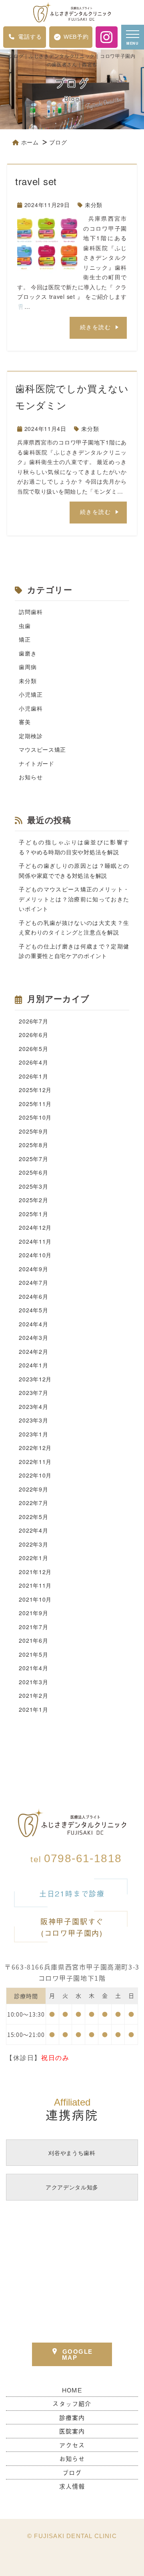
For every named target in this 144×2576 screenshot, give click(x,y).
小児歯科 (31, 708)
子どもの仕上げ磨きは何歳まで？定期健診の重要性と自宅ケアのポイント (74, 951)
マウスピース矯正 (42, 749)
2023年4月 (33, 1407)
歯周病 (28, 667)
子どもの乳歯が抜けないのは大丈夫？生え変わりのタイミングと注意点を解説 (74, 927)
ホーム (30, 142)
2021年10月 (35, 1599)
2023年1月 (33, 1434)
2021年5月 (33, 1654)
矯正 (25, 639)
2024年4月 (33, 1324)
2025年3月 (33, 1186)
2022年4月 (33, 1530)
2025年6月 (33, 1172)
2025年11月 (35, 1104)
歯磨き (28, 653)
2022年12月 (35, 1448)
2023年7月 (33, 1393)
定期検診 (31, 736)
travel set (36, 181)
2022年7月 (33, 1503)
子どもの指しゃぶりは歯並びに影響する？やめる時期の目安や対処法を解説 (74, 847)
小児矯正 (31, 694)
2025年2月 (33, 1200)
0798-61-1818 (76, 1858)
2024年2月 (33, 1351)
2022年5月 (33, 1517)
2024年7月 (33, 1282)
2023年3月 (33, 1420)
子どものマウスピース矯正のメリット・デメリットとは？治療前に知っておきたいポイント (74, 899)
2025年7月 (33, 1159)
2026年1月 (33, 1076)
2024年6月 (33, 1296)
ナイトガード (36, 763)
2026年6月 (33, 1035)
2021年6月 (33, 1640)
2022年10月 (35, 1475)
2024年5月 (33, 1310)
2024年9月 (33, 1269)
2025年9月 (33, 1131)
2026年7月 (33, 1021)
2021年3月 (33, 1682)
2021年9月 (33, 1613)
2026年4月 (33, 1062)
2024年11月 (35, 1241)
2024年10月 (35, 1255)
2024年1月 (33, 1365)
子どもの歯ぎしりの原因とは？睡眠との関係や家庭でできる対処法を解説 (74, 870)
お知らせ (31, 777)
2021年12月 (35, 1572)
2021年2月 (33, 1695)
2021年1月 (33, 1709)
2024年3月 (33, 1337)
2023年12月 (35, 1379)
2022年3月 (33, 1544)
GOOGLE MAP (77, 2355)
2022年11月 (35, 1462)
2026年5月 (33, 1049)
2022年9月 (33, 1489)
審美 (25, 722)
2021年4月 (33, 1668)
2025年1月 (33, 1214)
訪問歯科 (31, 612)
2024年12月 (35, 1227)
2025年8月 (33, 1145)
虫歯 (25, 626)
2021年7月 (33, 1627)
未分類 (94, 205)
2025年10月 (35, 1117)
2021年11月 (35, 1585)
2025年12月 (35, 1090)
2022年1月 (33, 1558)
